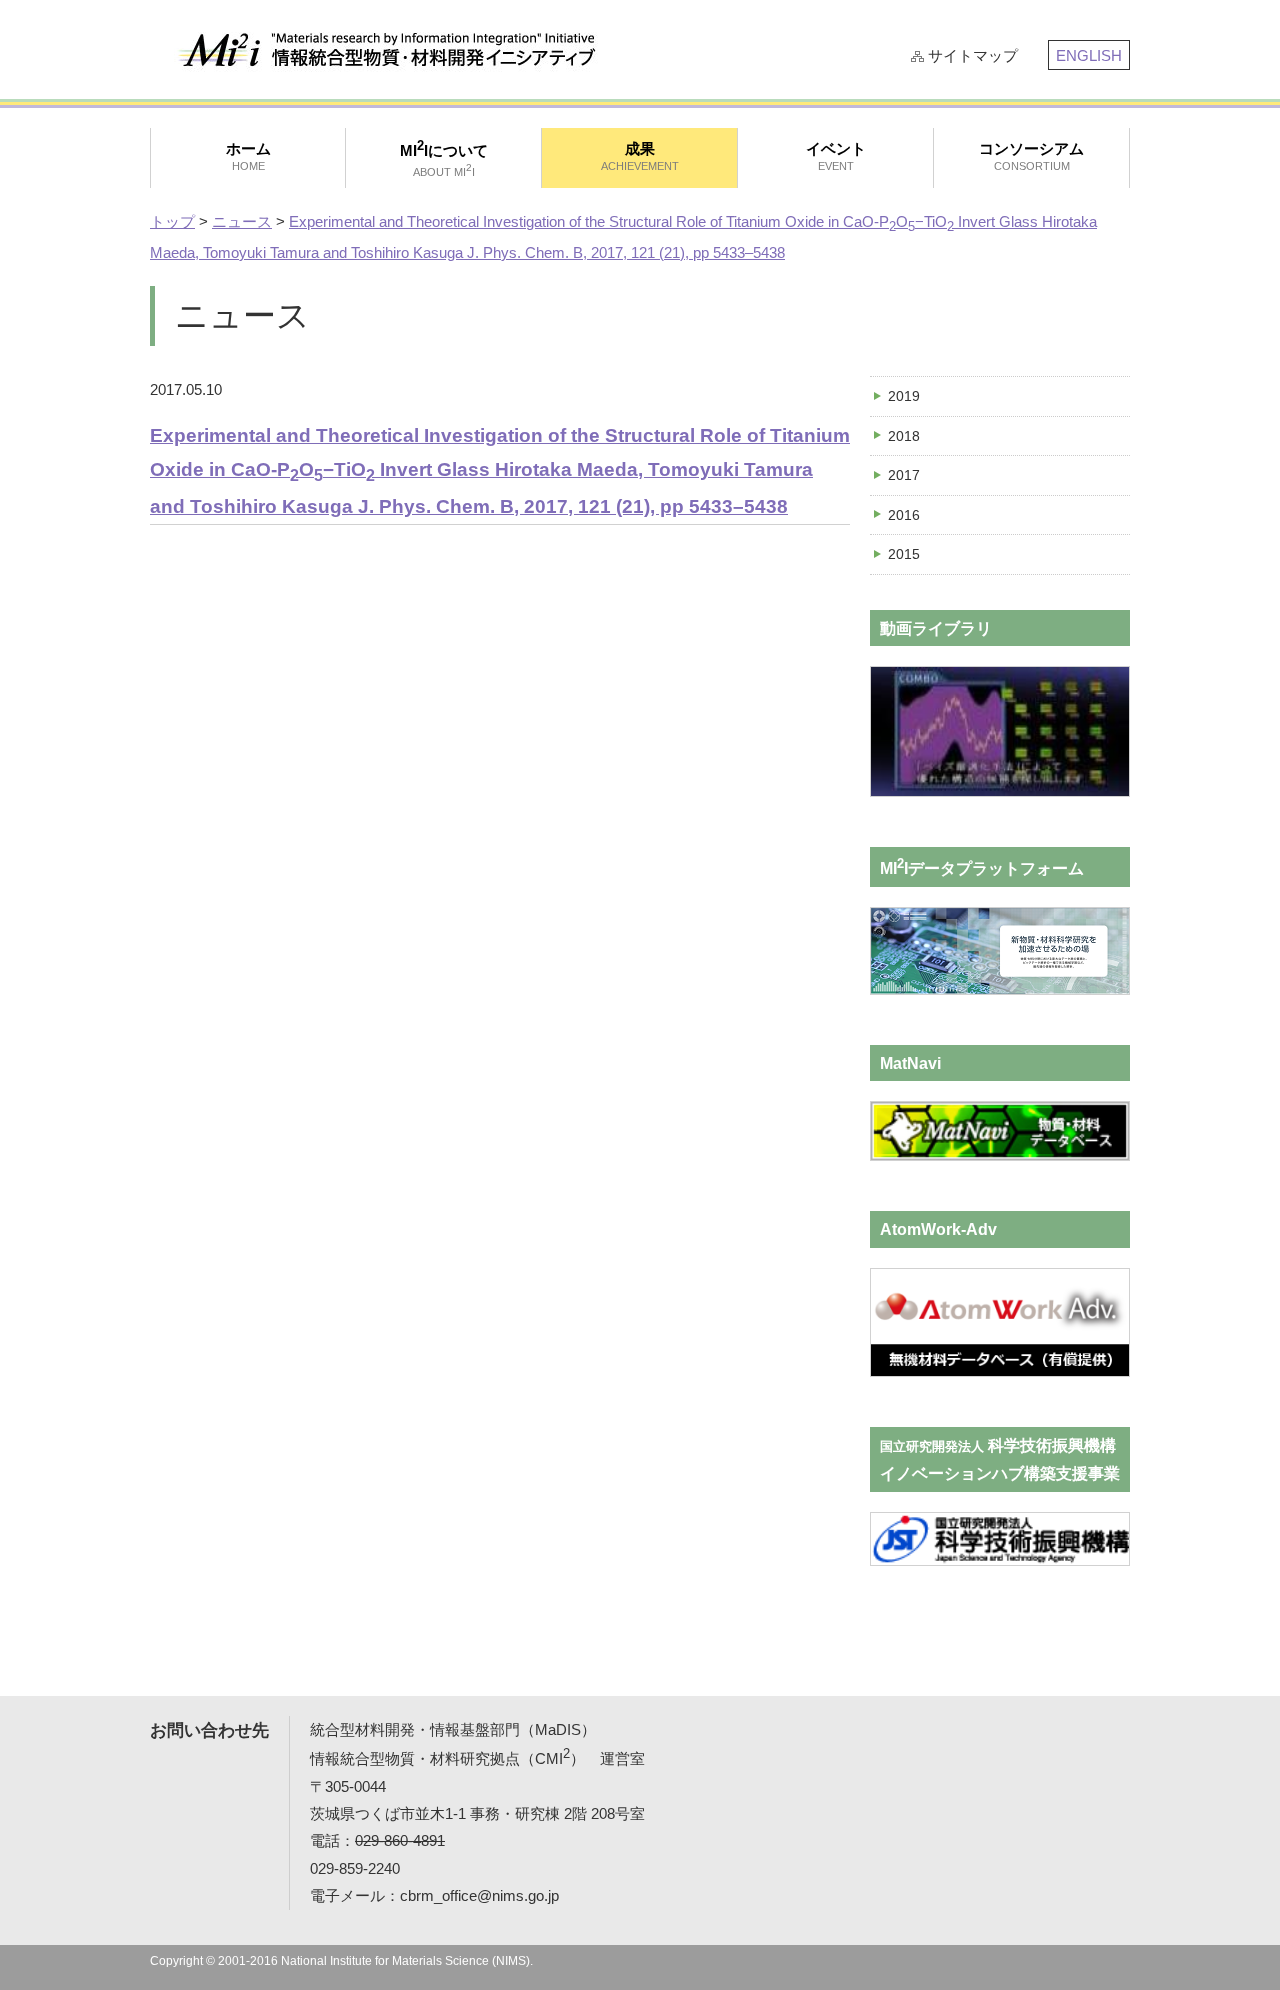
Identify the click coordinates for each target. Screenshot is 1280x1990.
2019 (904, 396)
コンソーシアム (1031, 156)
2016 (904, 515)
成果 (640, 156)
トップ (172, 221)
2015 (904, 554)
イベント (836, 156)
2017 (904, 475)
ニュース (242, 221)
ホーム (248, 156)
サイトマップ (973, 55)
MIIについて (444, 158)
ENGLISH (1089, 55)
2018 (904, 436)
